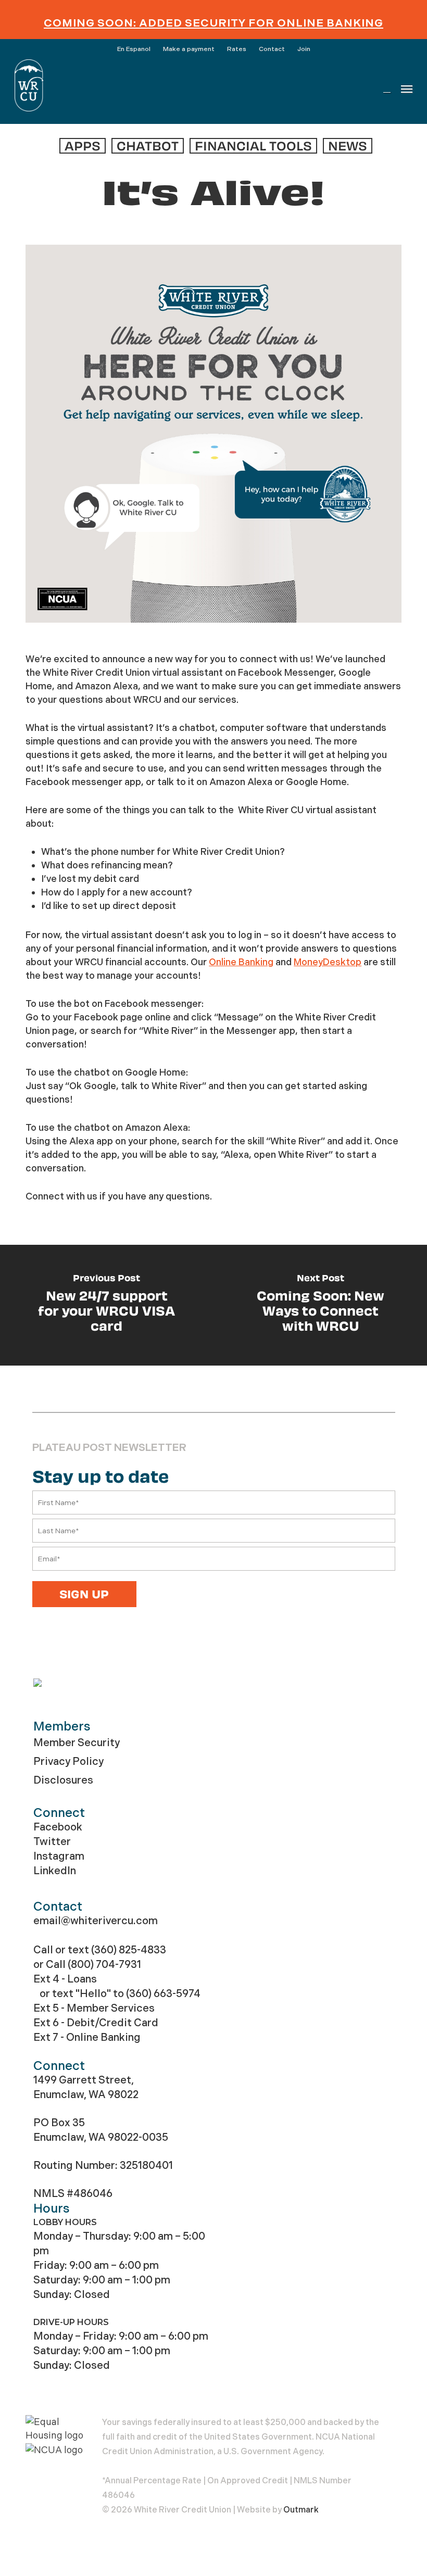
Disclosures (63, 1780)
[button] (407, 89)
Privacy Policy (68, 1761)
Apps (83, 146)
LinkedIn (55, 1871)
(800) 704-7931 (104, 1965)
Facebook (58, 1827)
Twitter (52, 1842)
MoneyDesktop (328, 962)
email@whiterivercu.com (96, 1921)
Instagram (59, 1856)
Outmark (301, 2510)
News (348, 146)
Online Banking (241, 962)
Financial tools (253, 146)
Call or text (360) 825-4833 (100, 1950)
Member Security (77, 1743)
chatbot (148, 146)
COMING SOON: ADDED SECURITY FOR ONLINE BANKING (213, 23)
